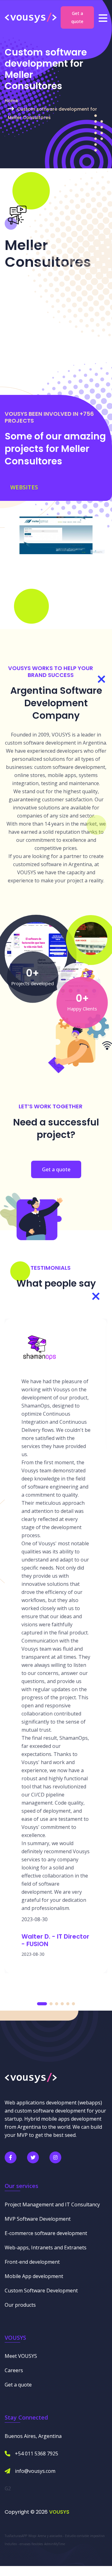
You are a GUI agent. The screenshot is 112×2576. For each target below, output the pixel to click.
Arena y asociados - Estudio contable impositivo (71, 2536)
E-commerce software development (46, 2233)
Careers (14, 2370)
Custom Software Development (41, 2291)
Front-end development (32, 2262)
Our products (20, 2305)
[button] (42, 2004)
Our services (21, 2186)
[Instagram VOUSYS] (55, 2157)
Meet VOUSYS (21, 2356)
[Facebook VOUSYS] (11, 2157)
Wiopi (32, 2536)
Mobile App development (34, 2276)
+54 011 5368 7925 (37, 2454)
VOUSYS (59, 2512)
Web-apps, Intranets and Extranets (46, 2247)
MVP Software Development (38, 2219)
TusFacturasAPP (16, 2536)
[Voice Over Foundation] (91, 938)
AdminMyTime (55, 2544)
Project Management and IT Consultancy (52, 2204)
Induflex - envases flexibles (24, 2544)
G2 (8, 2488)
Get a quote (77, 17)
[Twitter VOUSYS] (33, 2157)
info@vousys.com (35, 2471)
